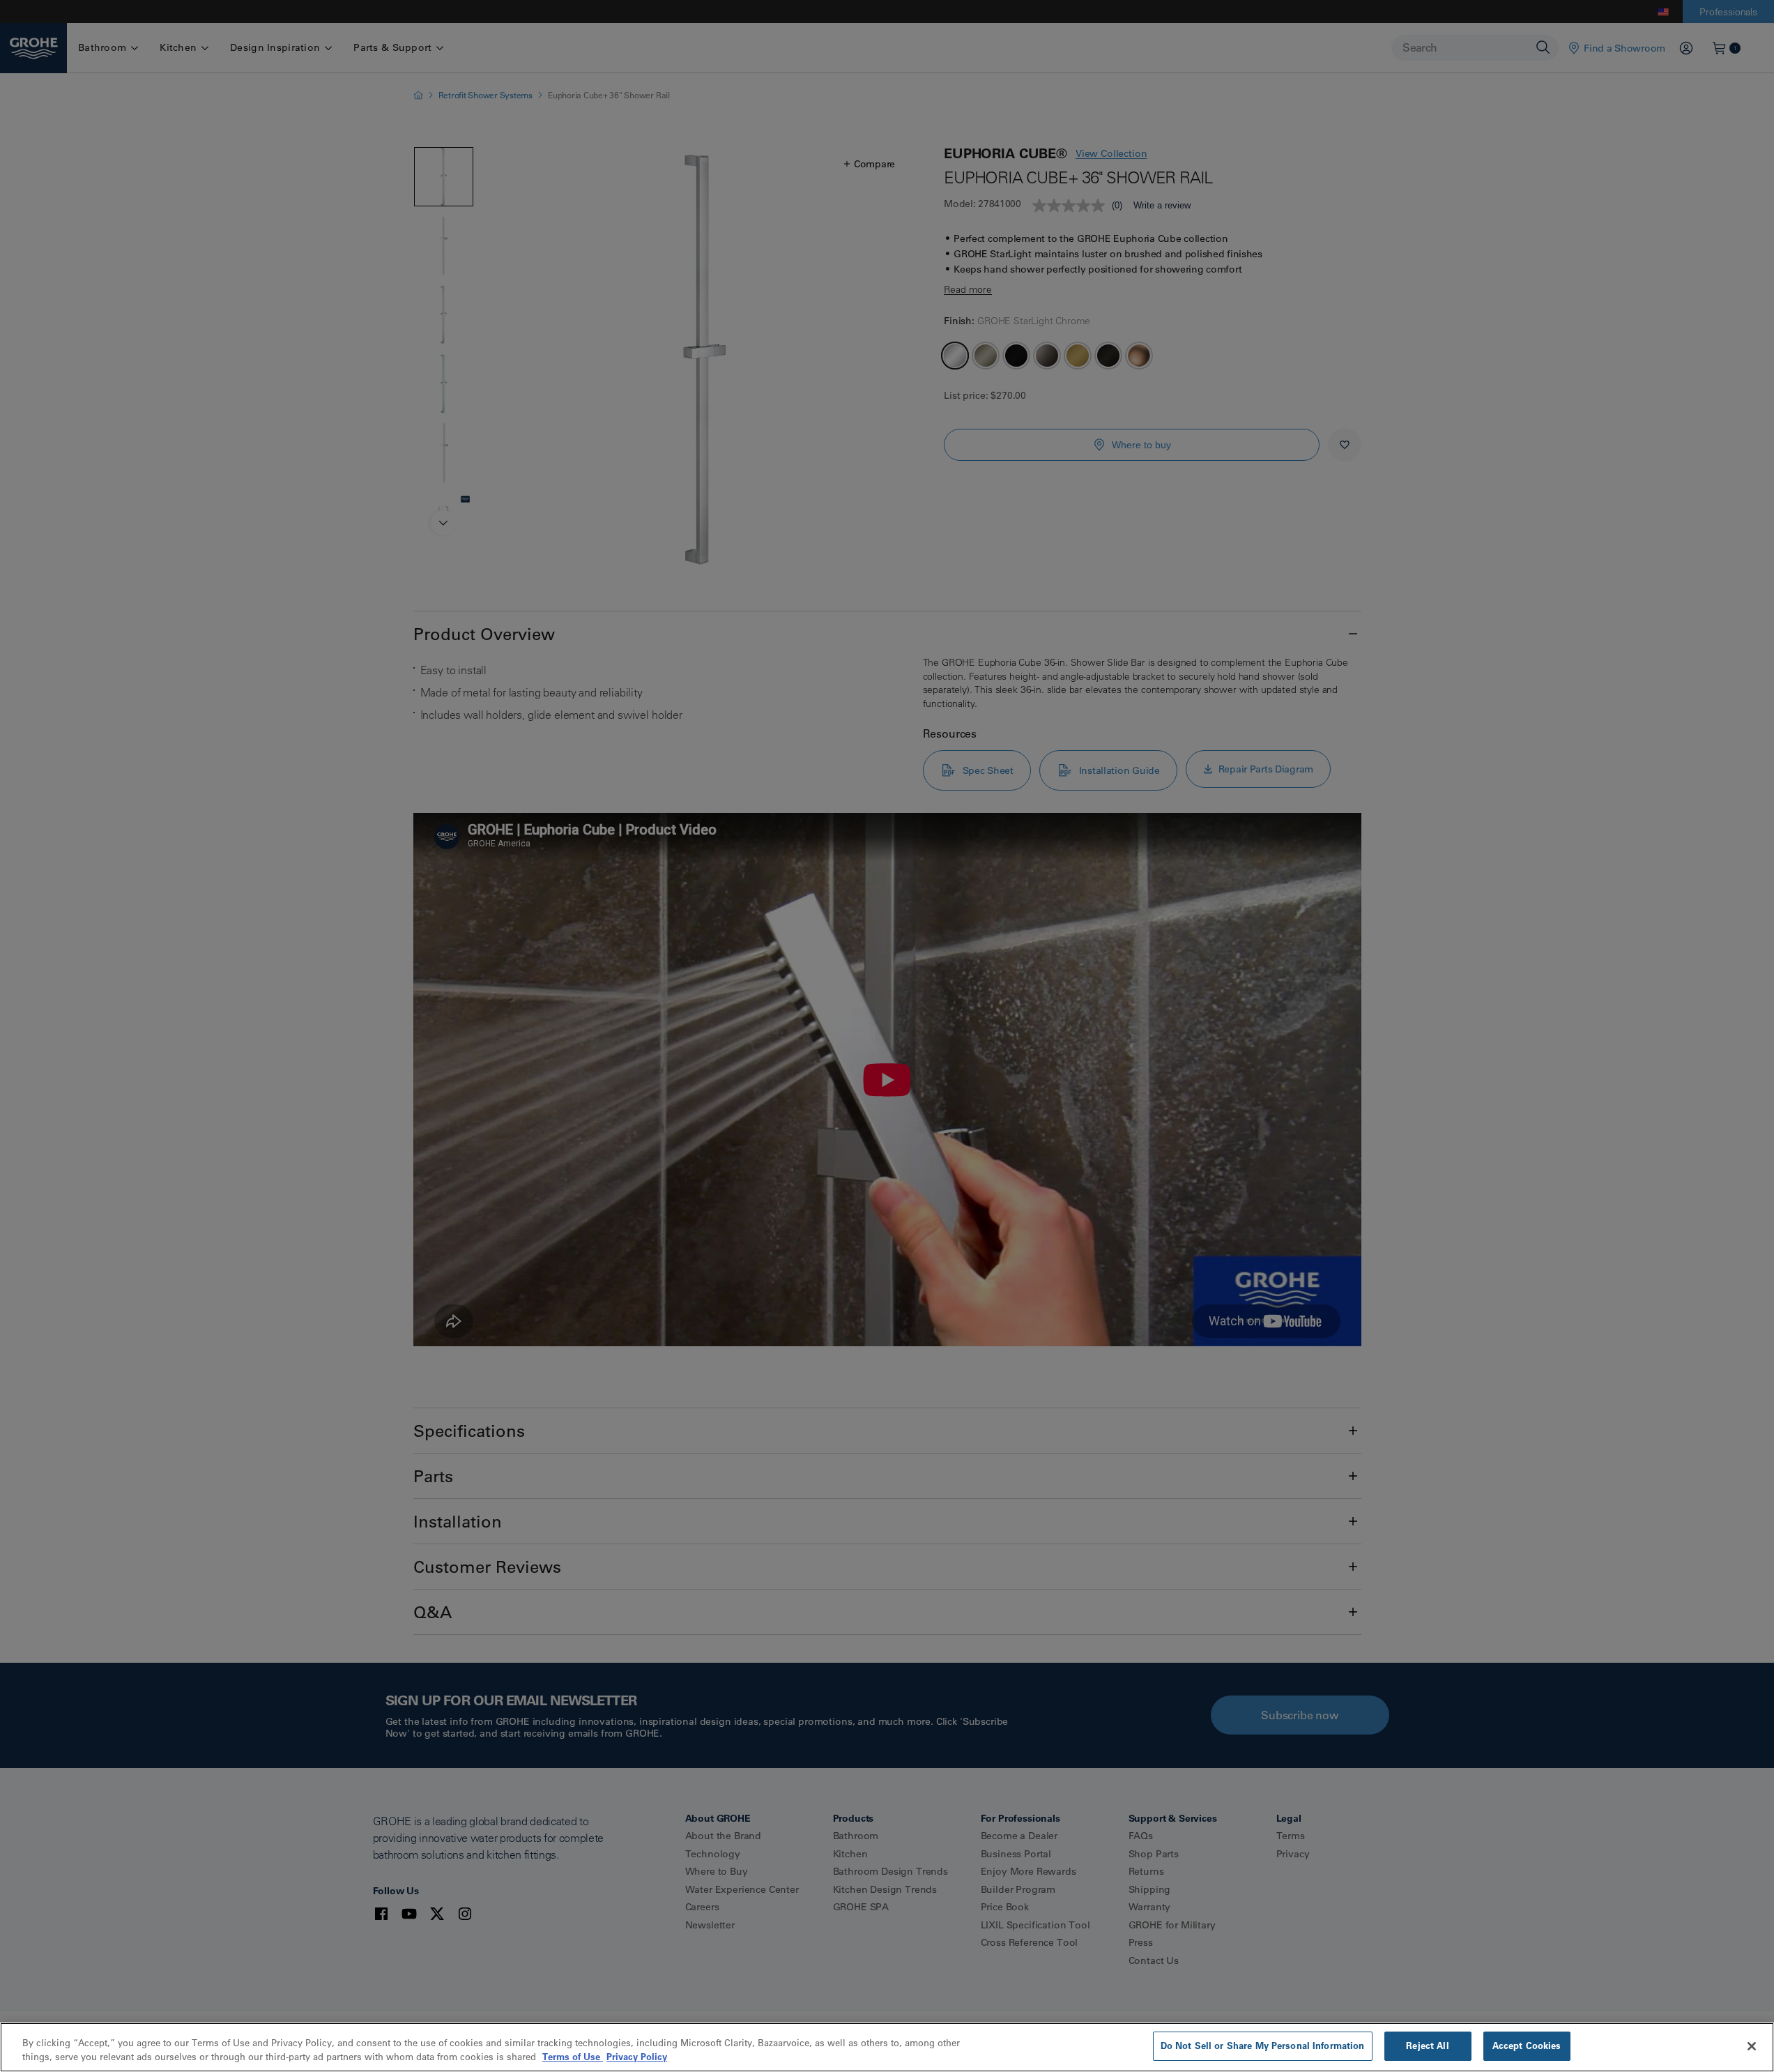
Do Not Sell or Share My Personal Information (1263, 2046)
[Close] (1752, 2046)
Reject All (1427, 2046)
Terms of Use (573, 2057)
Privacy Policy (637, 2057)
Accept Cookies (1527, 2046)
